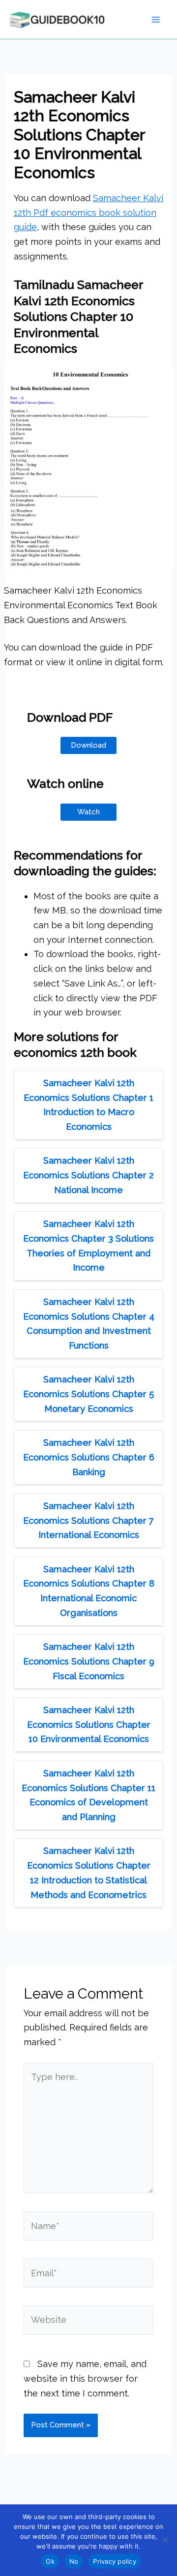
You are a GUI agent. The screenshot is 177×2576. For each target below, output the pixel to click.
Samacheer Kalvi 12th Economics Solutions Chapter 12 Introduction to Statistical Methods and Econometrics (89, 1873)
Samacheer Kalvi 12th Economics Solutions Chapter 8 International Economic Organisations (89, 1591)
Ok (50, 2561)
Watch (88, 812)
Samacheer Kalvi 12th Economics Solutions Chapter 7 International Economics (88, 1520)
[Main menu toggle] (156, 19)
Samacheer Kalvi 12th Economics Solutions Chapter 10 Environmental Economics (89, 1724)
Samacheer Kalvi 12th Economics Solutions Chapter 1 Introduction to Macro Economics (88, 1105)
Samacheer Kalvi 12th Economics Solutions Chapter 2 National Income (88, 1175)
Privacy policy (115, 2561)
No (74, 2561)
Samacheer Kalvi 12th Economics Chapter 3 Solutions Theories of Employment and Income (88, 1246)
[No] (165, 2540)
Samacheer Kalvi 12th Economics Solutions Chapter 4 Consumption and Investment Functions (89, 1324)
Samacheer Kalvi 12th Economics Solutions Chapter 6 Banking (89, 1457)
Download (88, 745)
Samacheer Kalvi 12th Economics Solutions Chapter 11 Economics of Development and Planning (88, 1795)
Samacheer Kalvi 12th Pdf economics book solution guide (88, 212)
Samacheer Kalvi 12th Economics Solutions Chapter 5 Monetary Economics (88, 1394)
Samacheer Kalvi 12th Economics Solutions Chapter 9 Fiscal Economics (89, 1661)
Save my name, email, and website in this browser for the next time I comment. (85, 2378)
